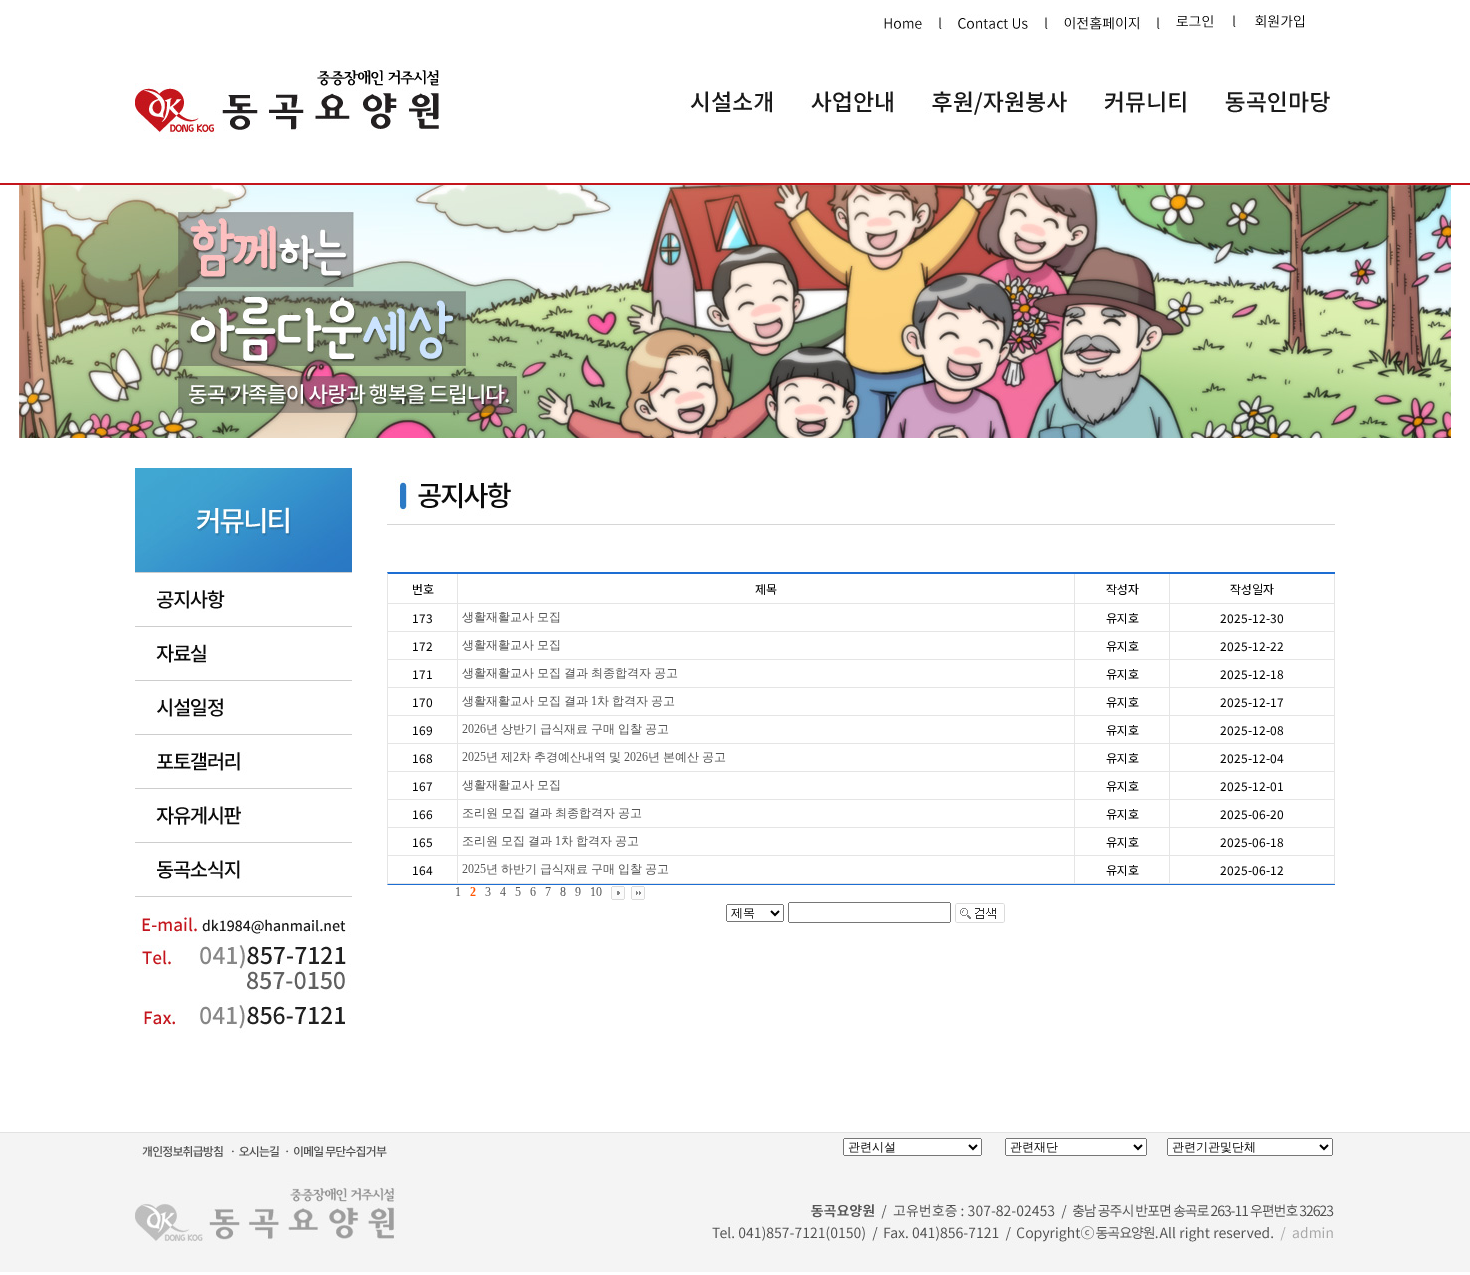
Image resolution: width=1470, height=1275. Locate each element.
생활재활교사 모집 (511, 617)
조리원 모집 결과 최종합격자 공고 (552, 813)
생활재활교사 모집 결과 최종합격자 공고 (570, 673)
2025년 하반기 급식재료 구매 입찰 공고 (565, 869)
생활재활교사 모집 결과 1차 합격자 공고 (568, 701)
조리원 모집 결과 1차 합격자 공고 (550, 841)
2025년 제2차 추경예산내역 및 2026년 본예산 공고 (594, 757)
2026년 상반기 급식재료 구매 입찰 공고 (565, 729)
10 (596, 892)
